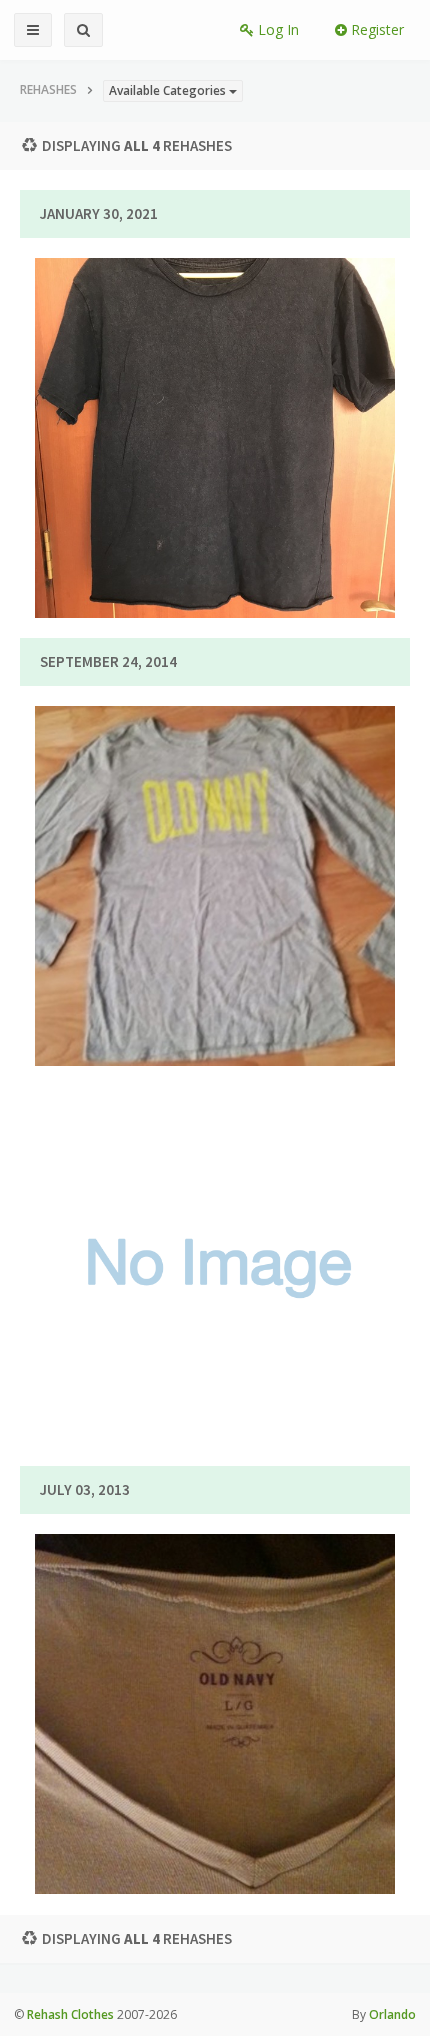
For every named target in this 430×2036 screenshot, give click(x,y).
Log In (276, 29)
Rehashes (48, 89)
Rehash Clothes (70, 2014)
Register (375, 29)
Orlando (392, 2014)
